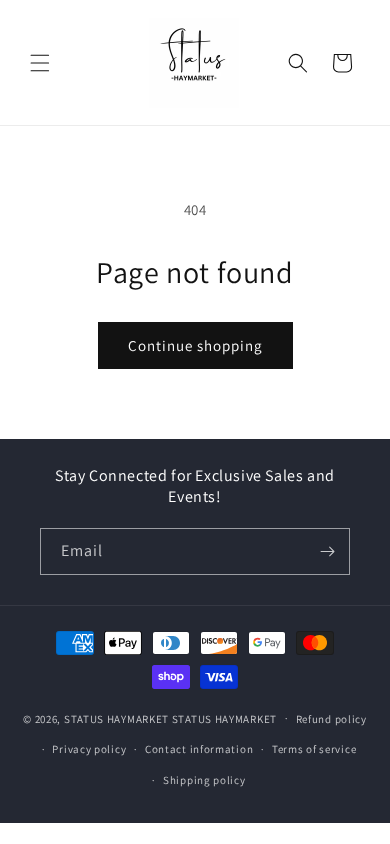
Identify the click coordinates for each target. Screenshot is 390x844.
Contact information (199, 749)
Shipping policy (204, 780)
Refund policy (331, 719)
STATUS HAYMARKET (116, 718)
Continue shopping (195, 345)
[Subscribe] (327, 551)
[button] (40, 63)
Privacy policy (89, 749)
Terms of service (314, 749)
